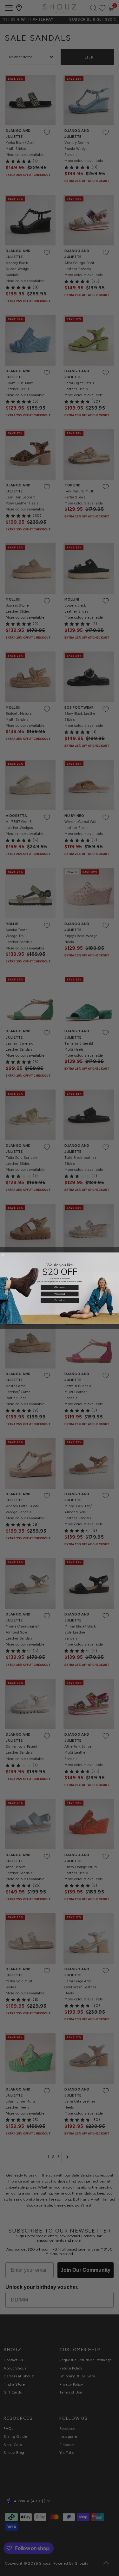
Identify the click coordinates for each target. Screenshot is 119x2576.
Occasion (60, 1300)
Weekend (60, 1294)
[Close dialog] (3, 1255)
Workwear (59, 1287)
